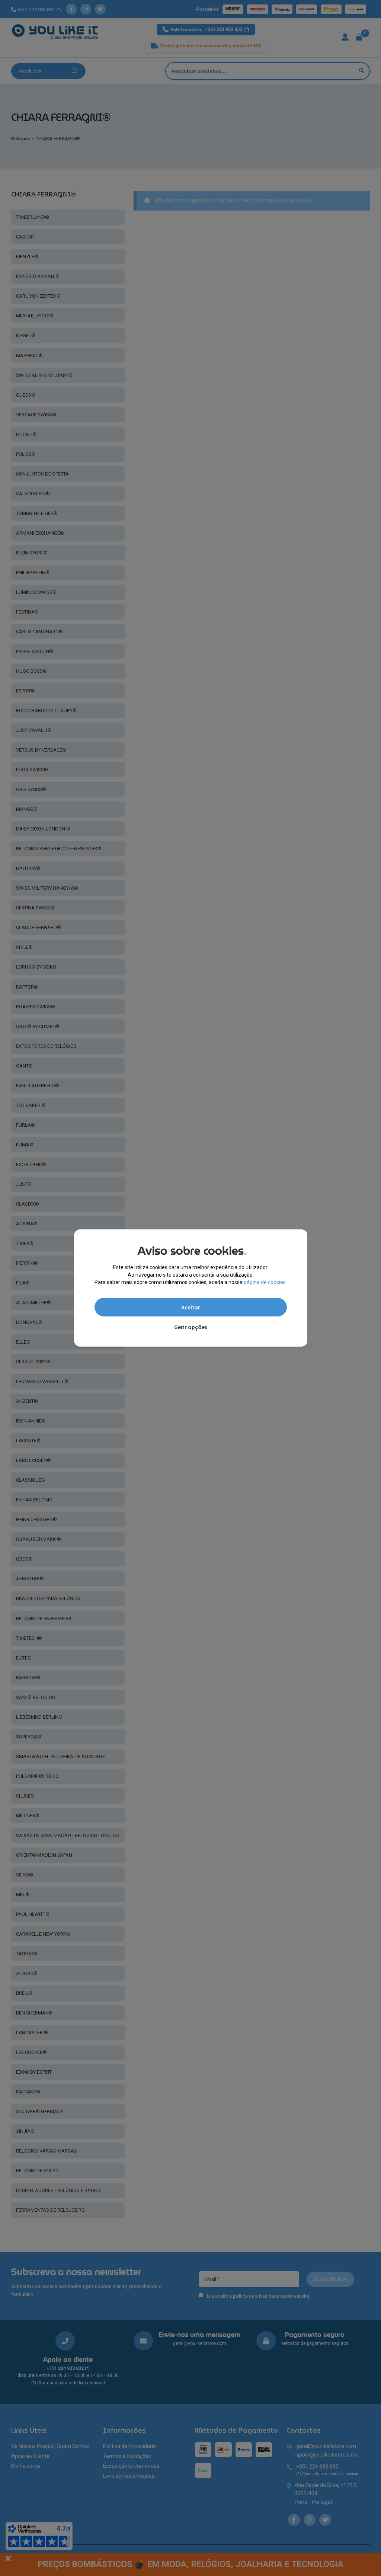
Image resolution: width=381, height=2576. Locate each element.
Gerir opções (191, 1327)
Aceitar (191, 1307)
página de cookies (265, 1282)
